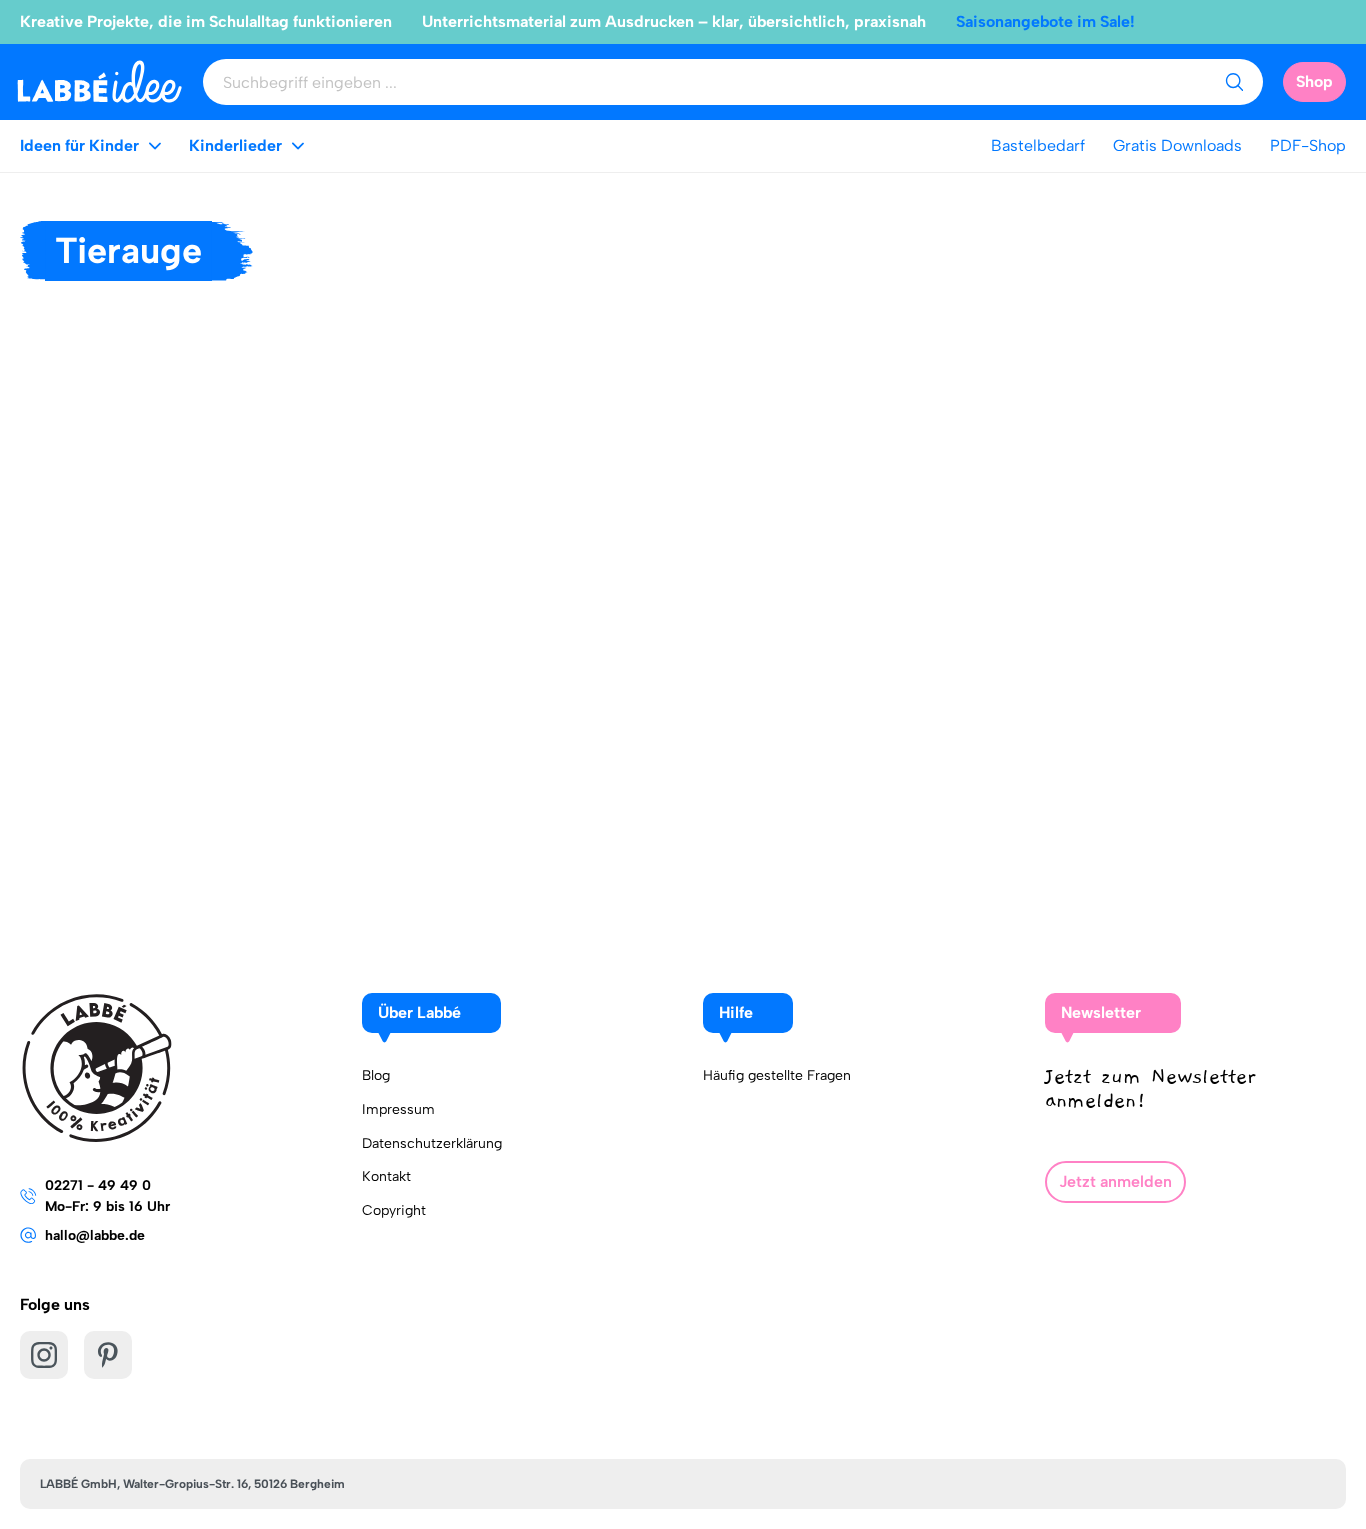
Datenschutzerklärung (432, 1143)
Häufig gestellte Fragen (777, 1075)
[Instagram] (44, 1355)
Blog (376, 1075)
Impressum (398, 1109)
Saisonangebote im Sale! (1045, 21)
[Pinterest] (108, 1355)
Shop (1314, 81)
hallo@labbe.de (95, 1235)
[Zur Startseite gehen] (99, 81)
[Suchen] (1234, 82)
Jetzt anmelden (1115, 1181)
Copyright (394, 1210)
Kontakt (386, 1176)
